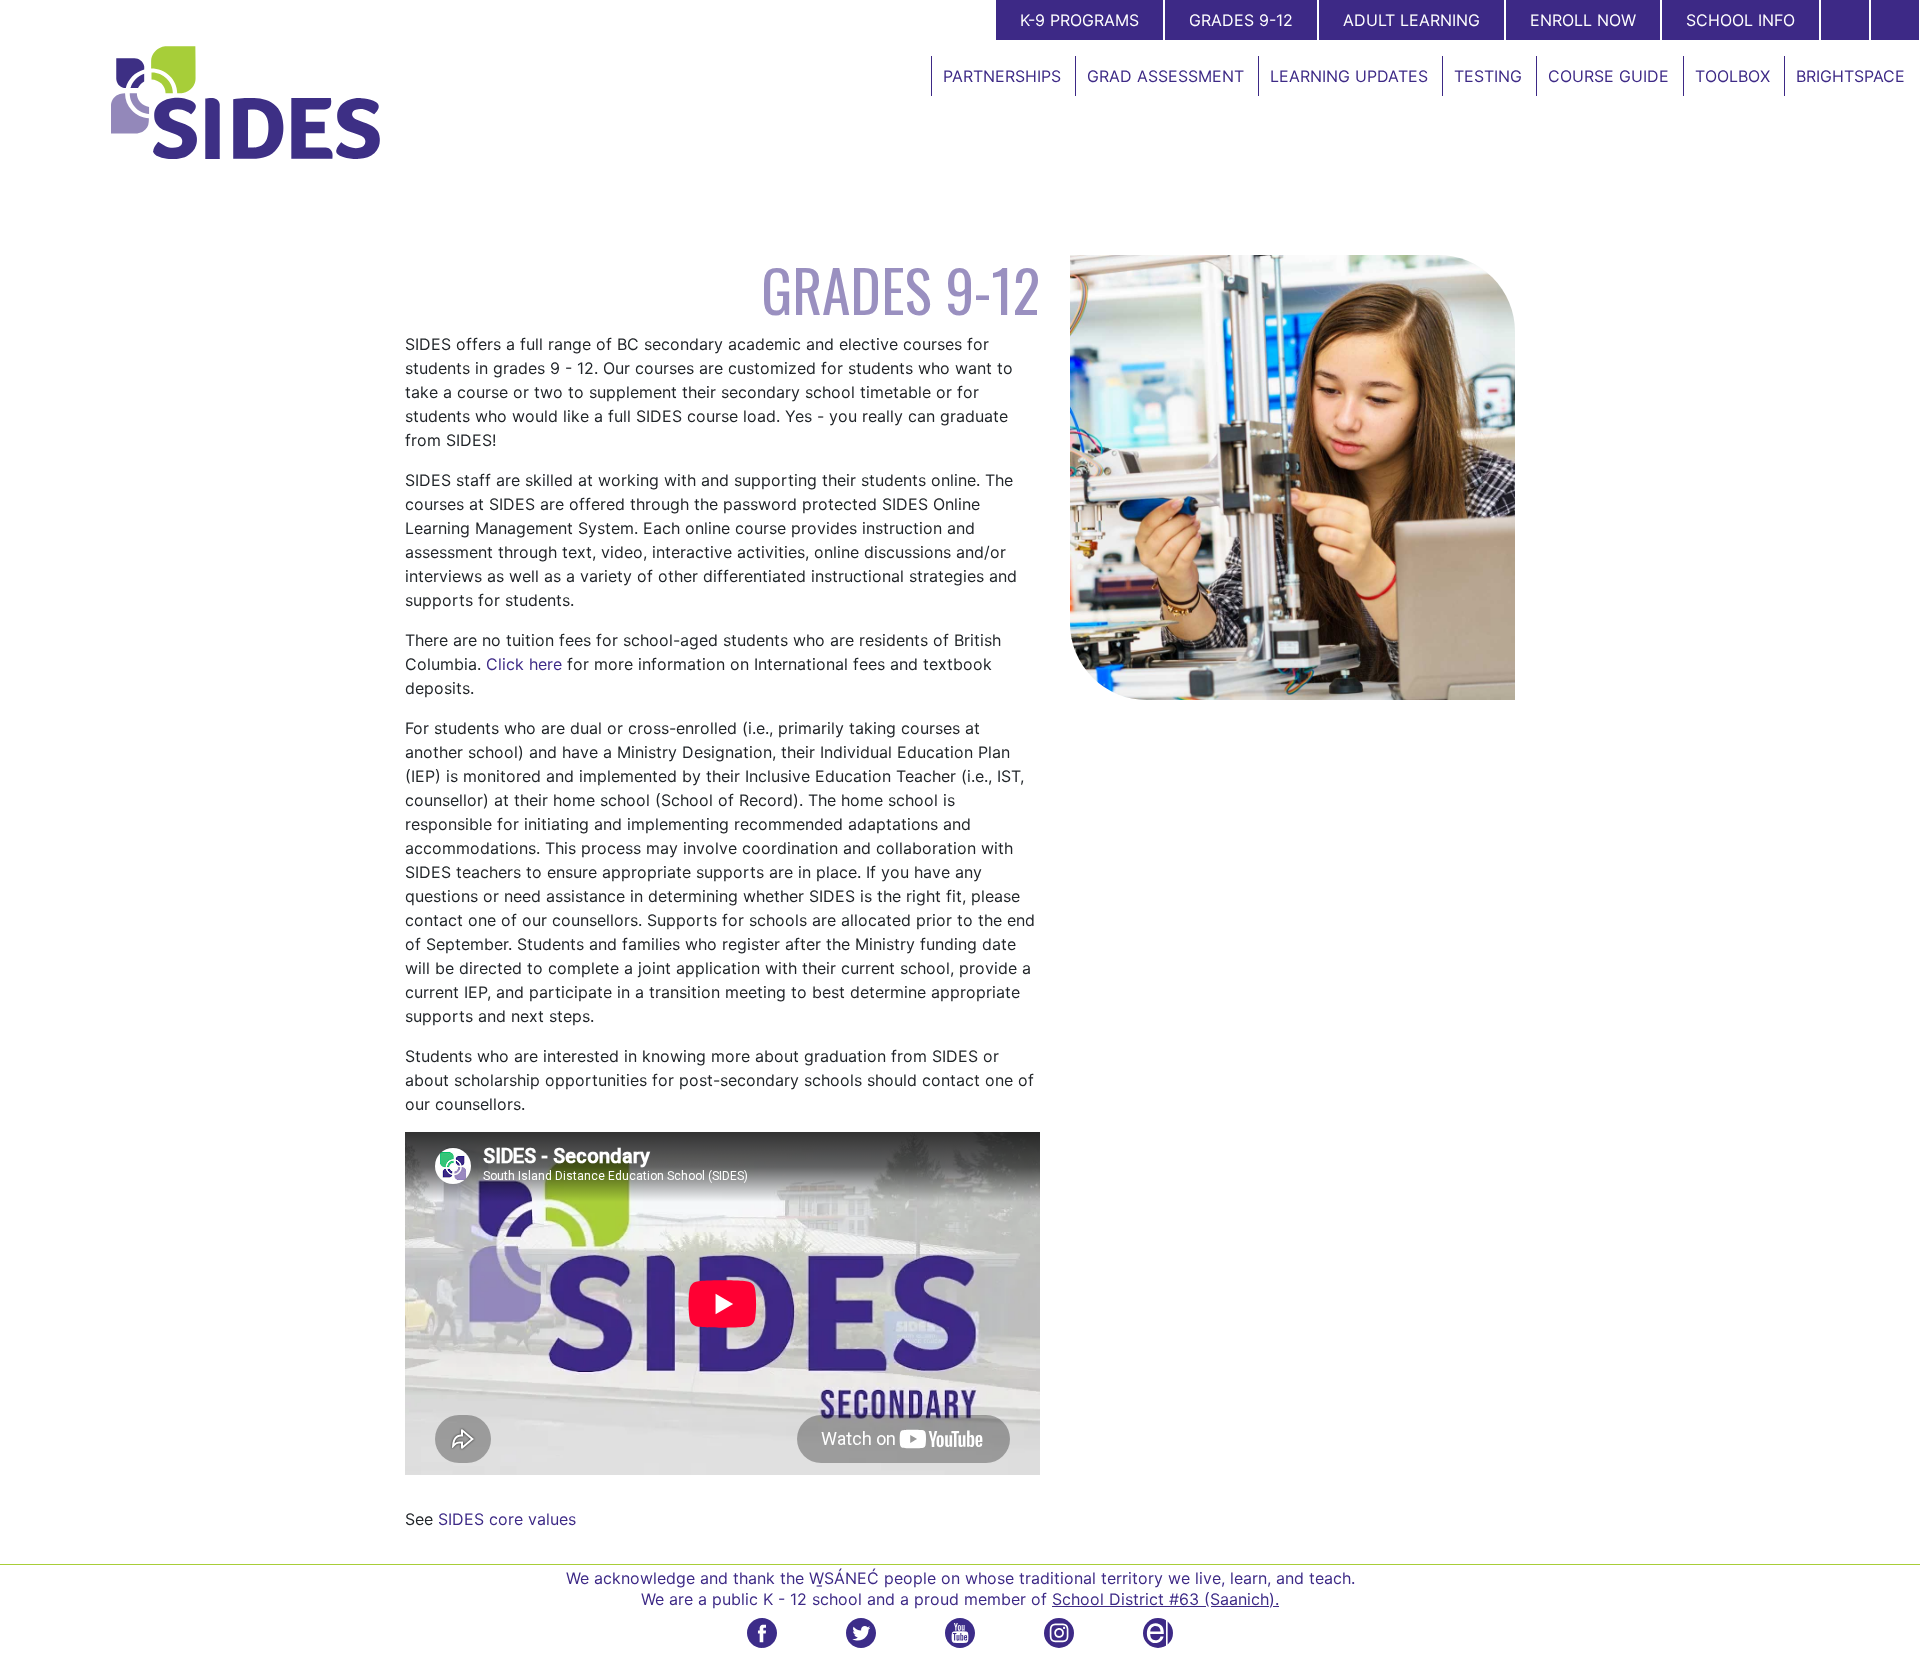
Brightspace (1850, 76)
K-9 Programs (1079, 20)
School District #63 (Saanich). (1165, 1599)
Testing (1488, 76)
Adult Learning (1411, 20)
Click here (524, 664)
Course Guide (1608, 76)
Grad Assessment (1165, 76)
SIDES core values (507, 1519)
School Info (1740, 20)
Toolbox (1732, 76)
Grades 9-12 (1241, 20)
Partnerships (1002, 76)
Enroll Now (1583, 20)
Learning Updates (1349, 76)
